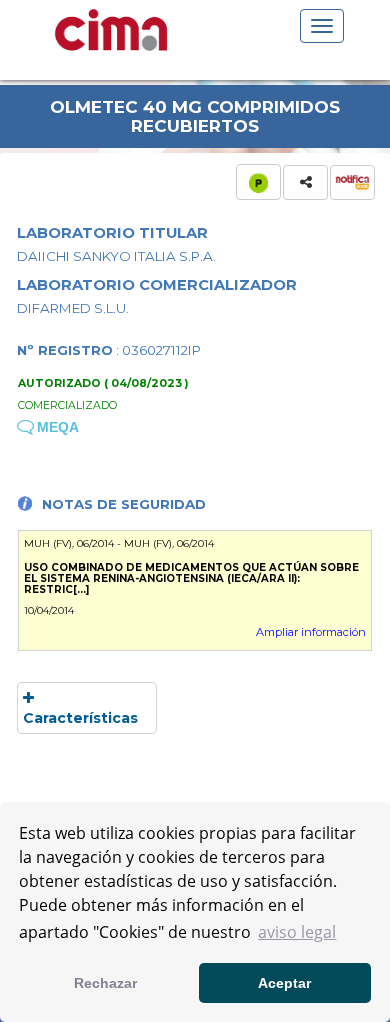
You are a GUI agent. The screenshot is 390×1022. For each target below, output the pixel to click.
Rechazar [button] (105, 983)
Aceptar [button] (284, 983)
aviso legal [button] (297, 932)
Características (80, 718)
